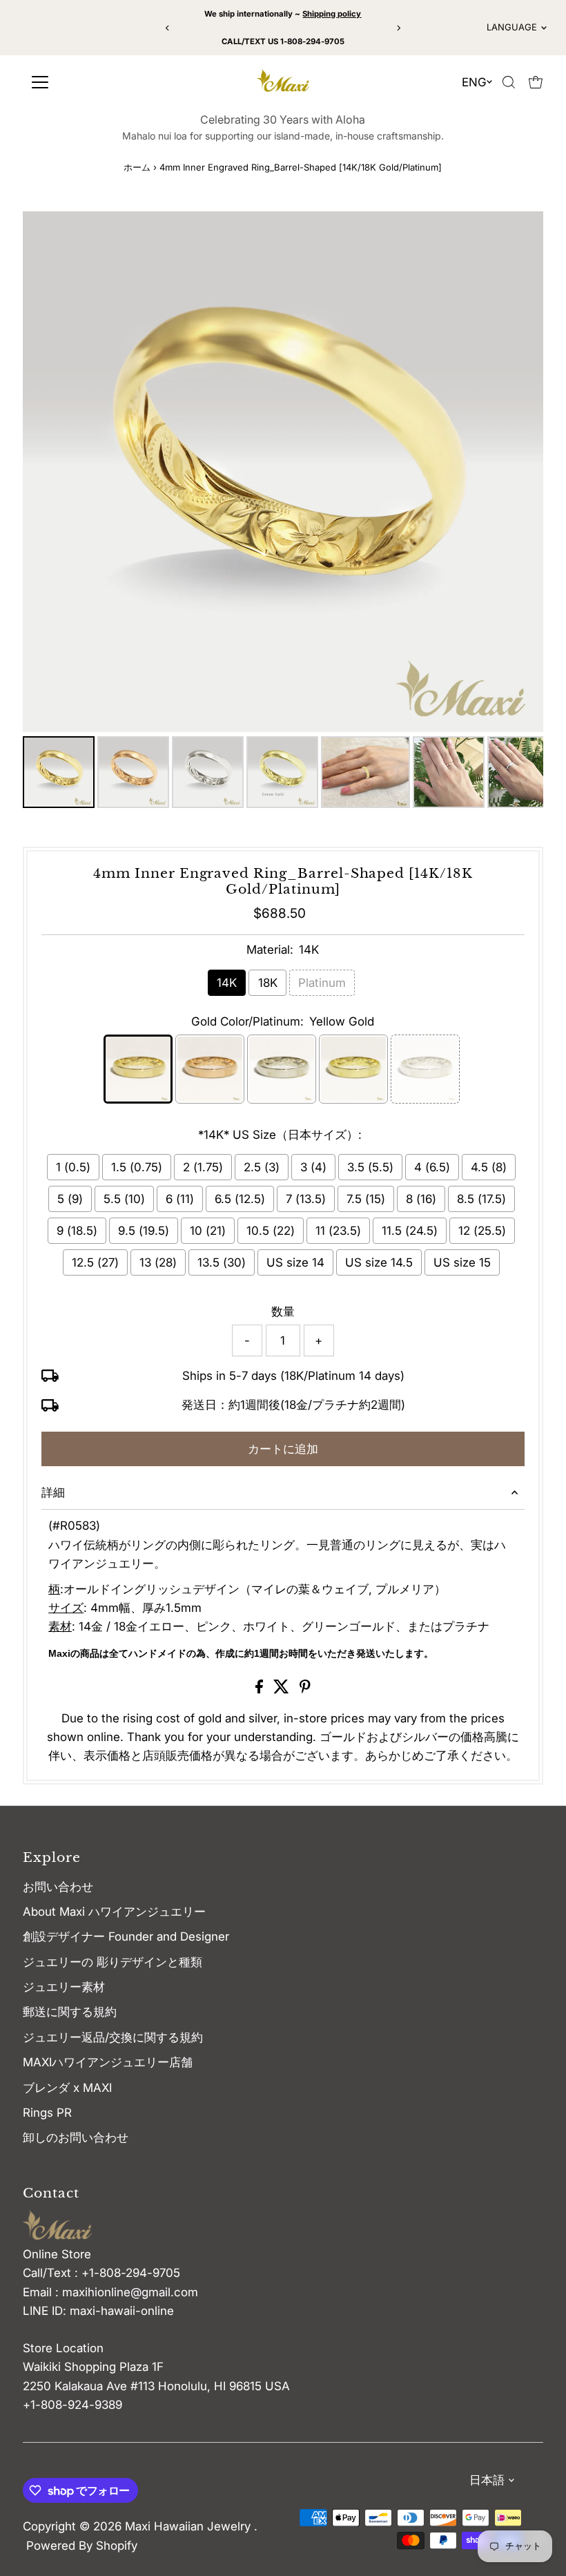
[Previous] (168, 28)
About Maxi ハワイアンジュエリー (114, 1912)
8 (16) (421, 1199)
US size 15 (462, 1262)
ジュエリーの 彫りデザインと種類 (118, 1962)
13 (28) (158, 1262)
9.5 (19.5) (144, 1231)
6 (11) (180, 1199)
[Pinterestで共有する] (305, 1689)
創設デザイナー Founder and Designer (126, 1936)
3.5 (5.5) (370, 1167)
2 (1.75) (203, 1167)
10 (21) (208, 1231)
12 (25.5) (482, 1231)
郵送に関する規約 (70, 2012)
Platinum (322, 983)
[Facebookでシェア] (261, 1689)
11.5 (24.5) (410, 1231)
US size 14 (295, 1262)
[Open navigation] (90, 82)
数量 (283, 1311)
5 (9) (70, 1199)
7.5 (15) (366, 1199)
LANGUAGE (512, 27)
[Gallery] (283, 512)
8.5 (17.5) (481, 1199)
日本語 (487, 2480)
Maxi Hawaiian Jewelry (189, 2526)
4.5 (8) (489, 1167)
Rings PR (47, 2113)
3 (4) (313, 1167)
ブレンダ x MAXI (67, 2088)
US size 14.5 (379, 1262)
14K (227, 983)
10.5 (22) (271, 1231)
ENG (474, 82)
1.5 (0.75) (137, 1167)
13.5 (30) (222, 1262)
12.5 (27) (95, 1262)
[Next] (398, 28)
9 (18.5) (77, 1231)
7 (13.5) (306, 1199)
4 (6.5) (432, 1167)
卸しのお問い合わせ (76, 2137)
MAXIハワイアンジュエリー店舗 (108, 2062)
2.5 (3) (262, 1167)
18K (268, 983)
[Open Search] (509, 82)
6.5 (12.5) (240, 1199)
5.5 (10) (124, 1199)
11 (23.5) (338, 1231)
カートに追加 (283, 1449)
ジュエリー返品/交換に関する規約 (113, 2037)
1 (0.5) (73, 1167)
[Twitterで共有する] (283, 1689)
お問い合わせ (58, 1887)
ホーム (137, 167)
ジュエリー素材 (64, 1987)
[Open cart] (536, 82)
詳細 (53, 1492)
